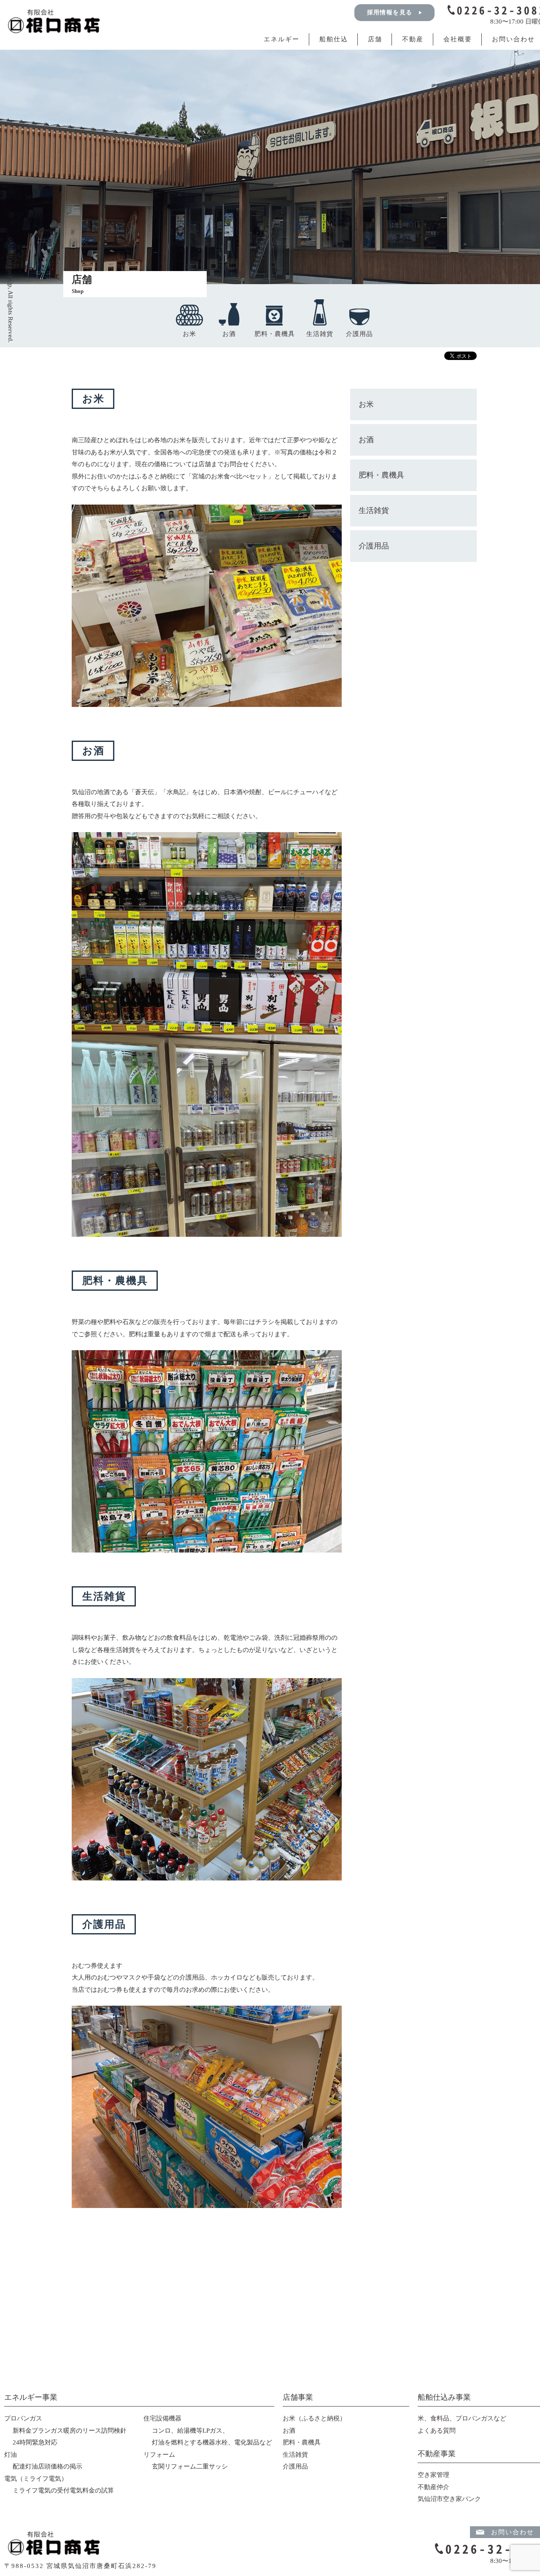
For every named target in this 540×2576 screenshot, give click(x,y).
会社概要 (458, 39)
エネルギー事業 (31, 2397)
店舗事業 (298, 2397)
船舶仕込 (334, 39)
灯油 (11, 2455)
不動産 (413, 39)
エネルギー (282, 39)
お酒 (229, 334)
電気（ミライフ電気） (36, 2479)
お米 (189, 334)
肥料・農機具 (275, 334)
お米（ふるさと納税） (314, 2418)
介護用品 (359, 334)
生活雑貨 (320, 334)
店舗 (375, 39)
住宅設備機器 (162, 2418)
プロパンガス (23, 2418)
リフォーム (159, 2455)
